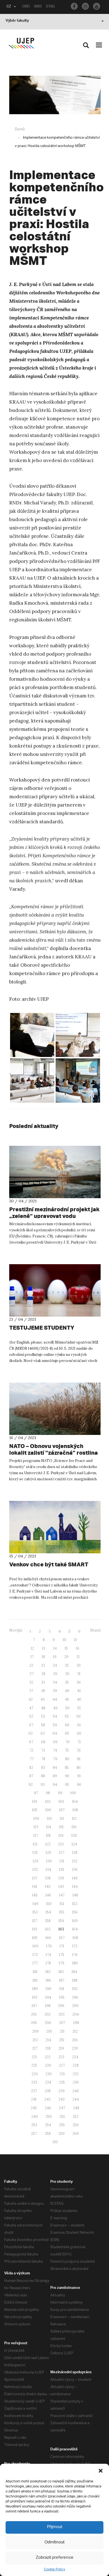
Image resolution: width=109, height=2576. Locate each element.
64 (55, 1733)
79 (55, 1759)
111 (62, 1819)
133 (35, 1870)
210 (49, 2031)
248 (76, 2108)
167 (62, 1938)
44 (55, 1699)
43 (43, 1699)
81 (79, 1759)
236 (76, 2082)
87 (31, 1776)
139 (61, 1878)
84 (55, 1768)
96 (79, 1785)
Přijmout (55, 2527)
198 (48, 2006)
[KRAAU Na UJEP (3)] (32, 1035)
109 (36, 1819)
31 (79, 1674)
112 (74, 1819)
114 (49, 1827)
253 (34, 2125)
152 (75, 1904)
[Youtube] (97, 6)
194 (48, 1997)
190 (48, 1989)
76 (79, 1750)
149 (35, 1904)
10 (64, 1640)
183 (61, 1972)
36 (79, 1682)
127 (62, 1853)
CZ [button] (9, 7)
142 (48, 1887)
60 (67, 1725)
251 (62, 2117)
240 (76, 2091)
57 (31, 1725)
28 (43, 1674)
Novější (16, 1630)
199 (61, 2006)
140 (75, 1878)
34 (55, 1682)
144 (75, 1887)
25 (67, 1665)
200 (75, 2006)
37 (31, 1691)
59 (55, 1725)
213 (35, 2040)
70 (67, 1742)
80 (67, 1759)
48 (43, 1708)
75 (67, 1750)
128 (75, 1853)
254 (48, 2125)
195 (62, 1997)
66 (79, 1733)
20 (66, 1657)
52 (31, 1716)
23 (43, 1665)
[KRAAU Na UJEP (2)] (78, 1035)
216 (75, 2040)
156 (75, 1912)
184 (74, 1972)
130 (49, 1861)
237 (34, 2091)
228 (76, 2065)
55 (67, 1716)
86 (79, 1768)
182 (48, 1972)
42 (31, 1699)
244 (76, 2099)
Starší (95, 1630)
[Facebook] (74, 6)
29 (55, 1674)
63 (43, 1733)
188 (75, 1980)
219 (61, 2048)
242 (48, 2099)
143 (61, 1887)
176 (75, 1955)
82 (31, 1768)
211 (62, 2031)
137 (35, 1878)
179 (61, 1963)
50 (67, 1708)
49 (55, 1708)
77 (32, 1759)
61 (79, 1725)
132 (75, 1861)
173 (35, 1955)
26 (79, 1665)
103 (61, 1802)
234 (48, 2082)
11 (75, 1640)
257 (34, 2134)
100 (73, 1793)
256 (76, 2125)
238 (48, 2091)
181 (35, 1972)
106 (48, 1810)
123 (61, 1844)
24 (55, 1665)
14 (55, 1648)
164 (75, 1929)
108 (75, 1810)
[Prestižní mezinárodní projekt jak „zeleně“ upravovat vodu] (55, 1172)
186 (48, 1980)
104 (75, 1802)
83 (43, 1768)
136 (75, 1870)
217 (35, 2048)
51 (79, 1708)
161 (35, 1929)
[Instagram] (85, 6)
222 (48, 2057)
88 (43, 1776)
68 (43, 1742)
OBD (26, 7)
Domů (20, 129)
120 (74, 1836)
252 (76, 2117)
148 (75, 1895)
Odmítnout (54, 2542)
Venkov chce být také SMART (49, 1564)
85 (67, 1768)
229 (35, 2074)
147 (62, 1895)
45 (67, 1699)
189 (35, 1989)
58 (43, 1725)
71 (79, 1742)
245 (34, 2108)
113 (36, 1827)
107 (62, 1810)
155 (62, 1912)
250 (49, 2117)
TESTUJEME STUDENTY (42, 1328)
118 (48, 1836)
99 (60, 1793)
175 (62, 1955)
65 (67, 1733)
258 (48, 2134)
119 (61, 1836)
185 (35, 1980)
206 (48, 2023)
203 (61, 2014)
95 (67, 1785)
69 (55, 1742)
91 (79, 1776)
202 (48, 2014)
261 (55, 2142)
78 (43, 1759)
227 (62, 2065)
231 (62, 2074)
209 (35, 2031)
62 (31, 1733)
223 (61, 2057)
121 (35, 1844)
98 (48, 1793)
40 (67, 1691)
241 (34, 2099)
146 (48, 1895)
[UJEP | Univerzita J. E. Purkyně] (21, 43)
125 (35, 1853)
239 (61, 2091)
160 (75, 1921)
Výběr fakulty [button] (17, 21)
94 (55, 1785)
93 (43, 1785)
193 (35, 1997)
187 (62, 1980)
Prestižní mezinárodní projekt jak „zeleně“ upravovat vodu (54, 1213)
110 (49, 1819)
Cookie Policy (54, 2569)
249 (35, 2117)
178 (48, 1963)
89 (55, 1776)
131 (62, 1861)
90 (67, 1776)
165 (35, 1938)
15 (66, 1648)
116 (74, 1827)
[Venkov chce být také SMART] (55, 1527)
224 (75, 2057)
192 (75, 1989)
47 (31, 1708)
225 (34, 2065)
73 (43, 1750)
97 (36, 1793)
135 (62, 1870)
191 (62, 1989)
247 (62, 2108)
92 (31, 1785)
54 (55, 1716)
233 (34, 2082)
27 (32, 1674)
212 (75, 2031)
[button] (101, 2471)
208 (76, 2023)
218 (48, 2048)
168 (75, 1938)
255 (62, 2125)
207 (62, 2023)
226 (48, 2065)
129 (35, 1861)
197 (34, 2006)
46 (79, 1699)
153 (35, 1912)
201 (34, 2014)
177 (35, 1963)
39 (55, 1691)
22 (31, 1665)
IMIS (38, 7)
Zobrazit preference (55, 2558)
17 (32, 1657)
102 (48, 1802)
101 (35, 1802)
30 (67, 1674)
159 (61, 1921)
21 (78, 1657)
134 (48, 1870)
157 (35, 1921)
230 (49, 2074)
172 (75, 1946)
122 (48, 1844)
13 (44, 1648)
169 (35, 1946)
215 (62, 2040)
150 (49, 1904)
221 (34, 2057)
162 (48, 1929)
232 (76, 2074)
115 (61, 1827)
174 (48, 1955)
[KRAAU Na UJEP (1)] (32, 1081)
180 (75, 1963)
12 (32, 1648)
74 (55, 1750)
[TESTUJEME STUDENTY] (55, 1290)
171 (62, 1946)
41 (79, 1691)
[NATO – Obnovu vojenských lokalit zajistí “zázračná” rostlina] (55, 1409)
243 (61, 2099)
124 (74, 1844)
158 (48, 1921)
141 (35, 1887)
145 (35, 1895)
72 (31, 1750)
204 (76, 2014)
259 (61, 2134)
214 (48, 2040)
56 (79, 1716)
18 (43, 1657)
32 (31, 1682)
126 (48, 1853)
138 (48, 1878)
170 (49, 1946)
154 (48, 1912)
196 (75, 1997)
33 (43, 1682)
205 (34, 2023)
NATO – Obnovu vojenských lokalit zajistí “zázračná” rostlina (54, 1449)
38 (43, 1691)
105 (35, 1810)
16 (78, 1648)
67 (31, 1742)
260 (76, 2134)
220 (75, 2048)
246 (48, 2108)
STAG (50, 7)
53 (43, 1716)
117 (36, 1836)
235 (62, 2082)
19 (55, 1657)
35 (67, 1682)
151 (62, 1904)
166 (48, 1938)
